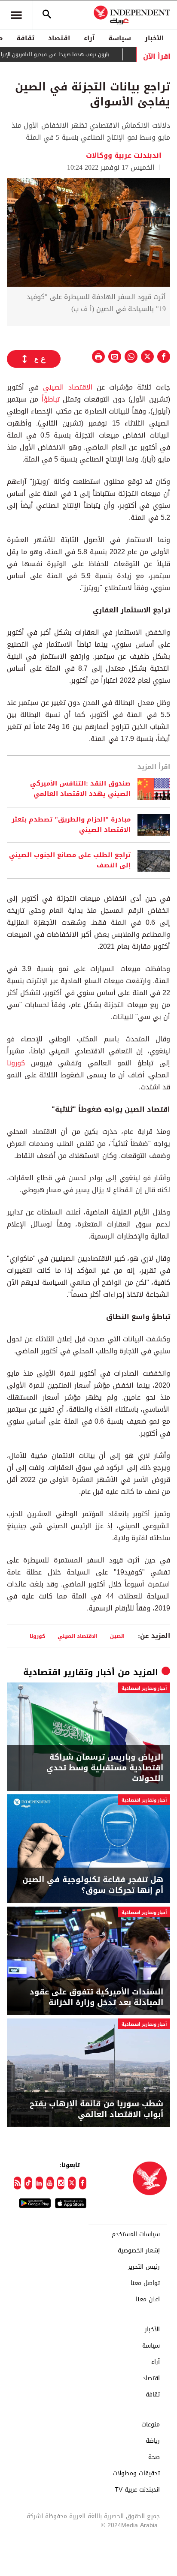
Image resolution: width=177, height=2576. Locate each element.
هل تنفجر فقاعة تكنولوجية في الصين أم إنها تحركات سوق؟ (93, 1885)
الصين (117, 1636)
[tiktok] (28, 2183)
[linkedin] (39, 2183)
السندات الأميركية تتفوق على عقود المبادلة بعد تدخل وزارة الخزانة (96, 1997)
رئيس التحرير (144, 2267)
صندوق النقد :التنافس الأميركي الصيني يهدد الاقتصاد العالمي (80, 789)
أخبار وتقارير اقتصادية (69, 1672)
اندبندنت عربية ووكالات (124, 155)
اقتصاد (59, 38)
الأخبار (154, 38)
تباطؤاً (50, 399)
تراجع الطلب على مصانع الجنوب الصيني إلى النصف (70, 861)
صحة (154, 2457)
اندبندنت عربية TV (137, 2490)
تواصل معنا (145, 2283)
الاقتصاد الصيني (68, 387)
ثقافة (25, 38)
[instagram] (61, 2183)
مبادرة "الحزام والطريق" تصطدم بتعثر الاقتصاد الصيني (71, 825)
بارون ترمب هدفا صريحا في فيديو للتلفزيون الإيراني (72, 54)
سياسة (120, 38)
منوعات (151, 2425)
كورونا (16, 1063)
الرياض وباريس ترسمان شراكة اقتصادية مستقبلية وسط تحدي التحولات (105, 1768)
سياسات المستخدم (136, 2234)
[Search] (47, 15)
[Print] (98, 357)
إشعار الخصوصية (139, 2251)
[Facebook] (83, 2183)
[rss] (17, 2183)
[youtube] (50, 2183)
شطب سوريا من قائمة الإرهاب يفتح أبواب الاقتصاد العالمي (96, 2109)
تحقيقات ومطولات (136, 2474)
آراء (89, 38)
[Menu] (16, 15)
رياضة (153, 2441)
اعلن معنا (148, 2300)
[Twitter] (72, 2183)
